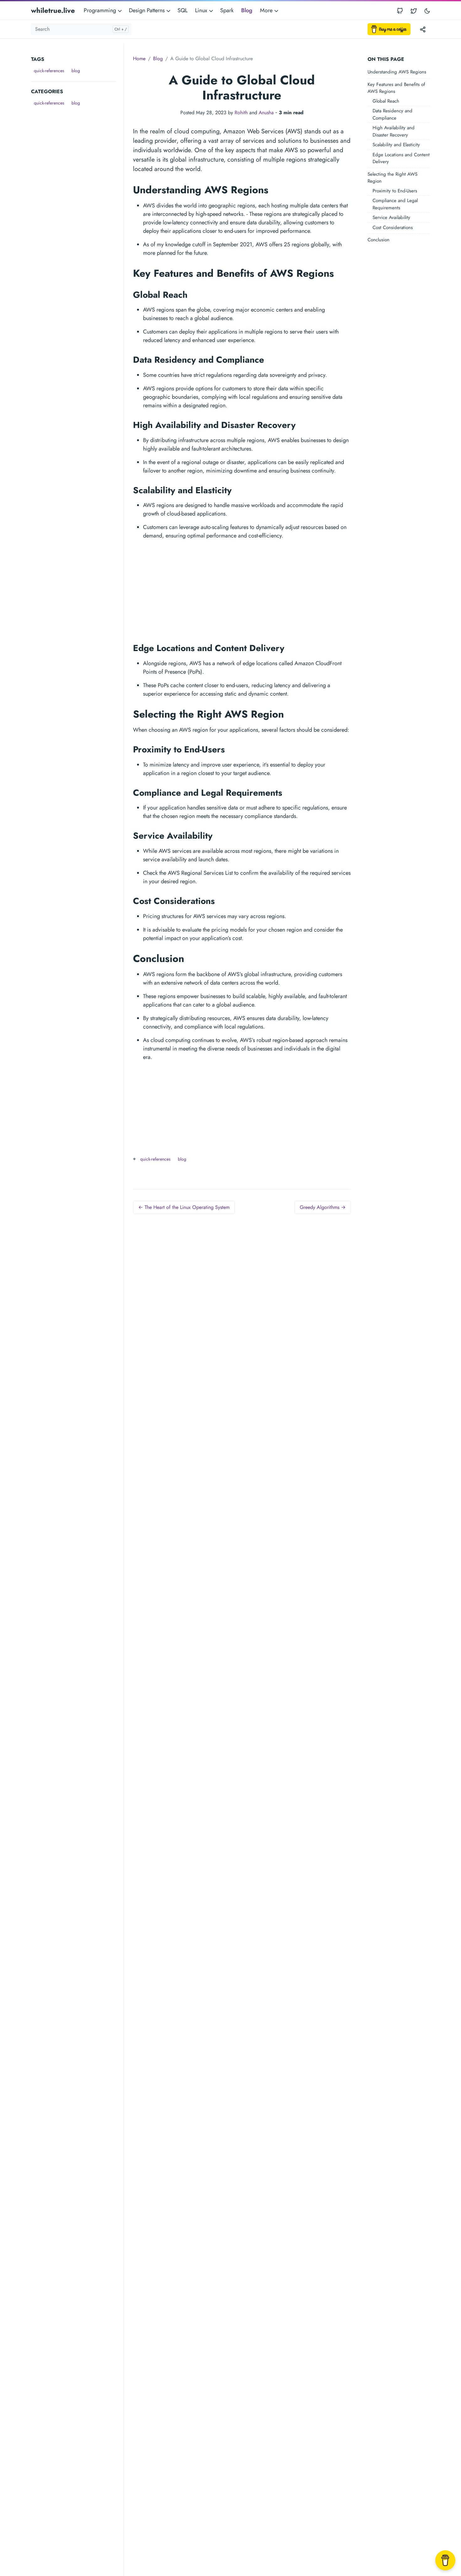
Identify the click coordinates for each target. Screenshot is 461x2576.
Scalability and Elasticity (396, 145)
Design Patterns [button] (148, 10)
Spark (227, 10)
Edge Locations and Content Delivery (401, 158)
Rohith (241, 112)
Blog (247, 10)
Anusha (266, 112)
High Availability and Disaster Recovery (394, 131)
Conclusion (379, 240)
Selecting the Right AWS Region (392, 178)
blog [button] (76, 71)
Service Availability (391, 217)
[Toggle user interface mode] (427, 11)
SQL (183, 10)
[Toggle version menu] (423, 29)
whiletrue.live (53, 10)
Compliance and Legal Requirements (395, 204)
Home (139, 59)
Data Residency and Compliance (392, 114)
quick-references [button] (49, 71)
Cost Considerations (393, 227)
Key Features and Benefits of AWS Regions (396, 88)
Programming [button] (101, 10)
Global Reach (386, 101)
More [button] (267, 10)
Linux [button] (202, 10)
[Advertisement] (77, 202)
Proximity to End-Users (395, 191)
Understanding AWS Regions (397, 72)
